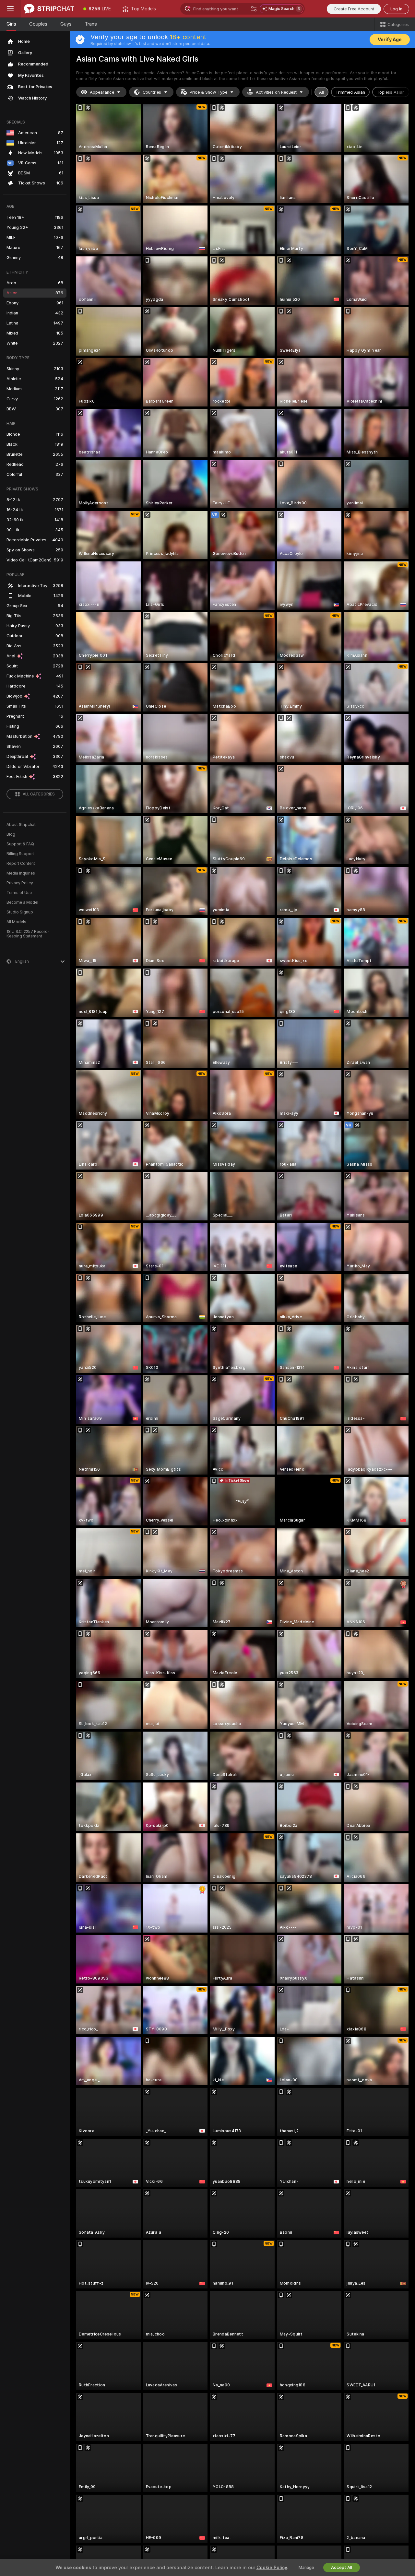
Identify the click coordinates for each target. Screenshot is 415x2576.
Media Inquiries (21, 873)
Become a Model (22, 902)
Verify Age (390, 40)
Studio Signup (20, 912)
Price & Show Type (208, 92)
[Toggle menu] (10, 9)
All (321, 92)
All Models (16, 922)
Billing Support (20, 854)
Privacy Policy (20, 883)
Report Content (21, 864)
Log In (396, 9)
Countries (152, 92)
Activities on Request (276, 92)
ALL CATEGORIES (39, 794)
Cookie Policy (272, 2568)
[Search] (254, 9)
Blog (11, 834)
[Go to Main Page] (49, 9)
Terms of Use (19, 893)
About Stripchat (21, 825)
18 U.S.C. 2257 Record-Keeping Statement (28, 934)
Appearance (102, 92)
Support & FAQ (20, 844)
